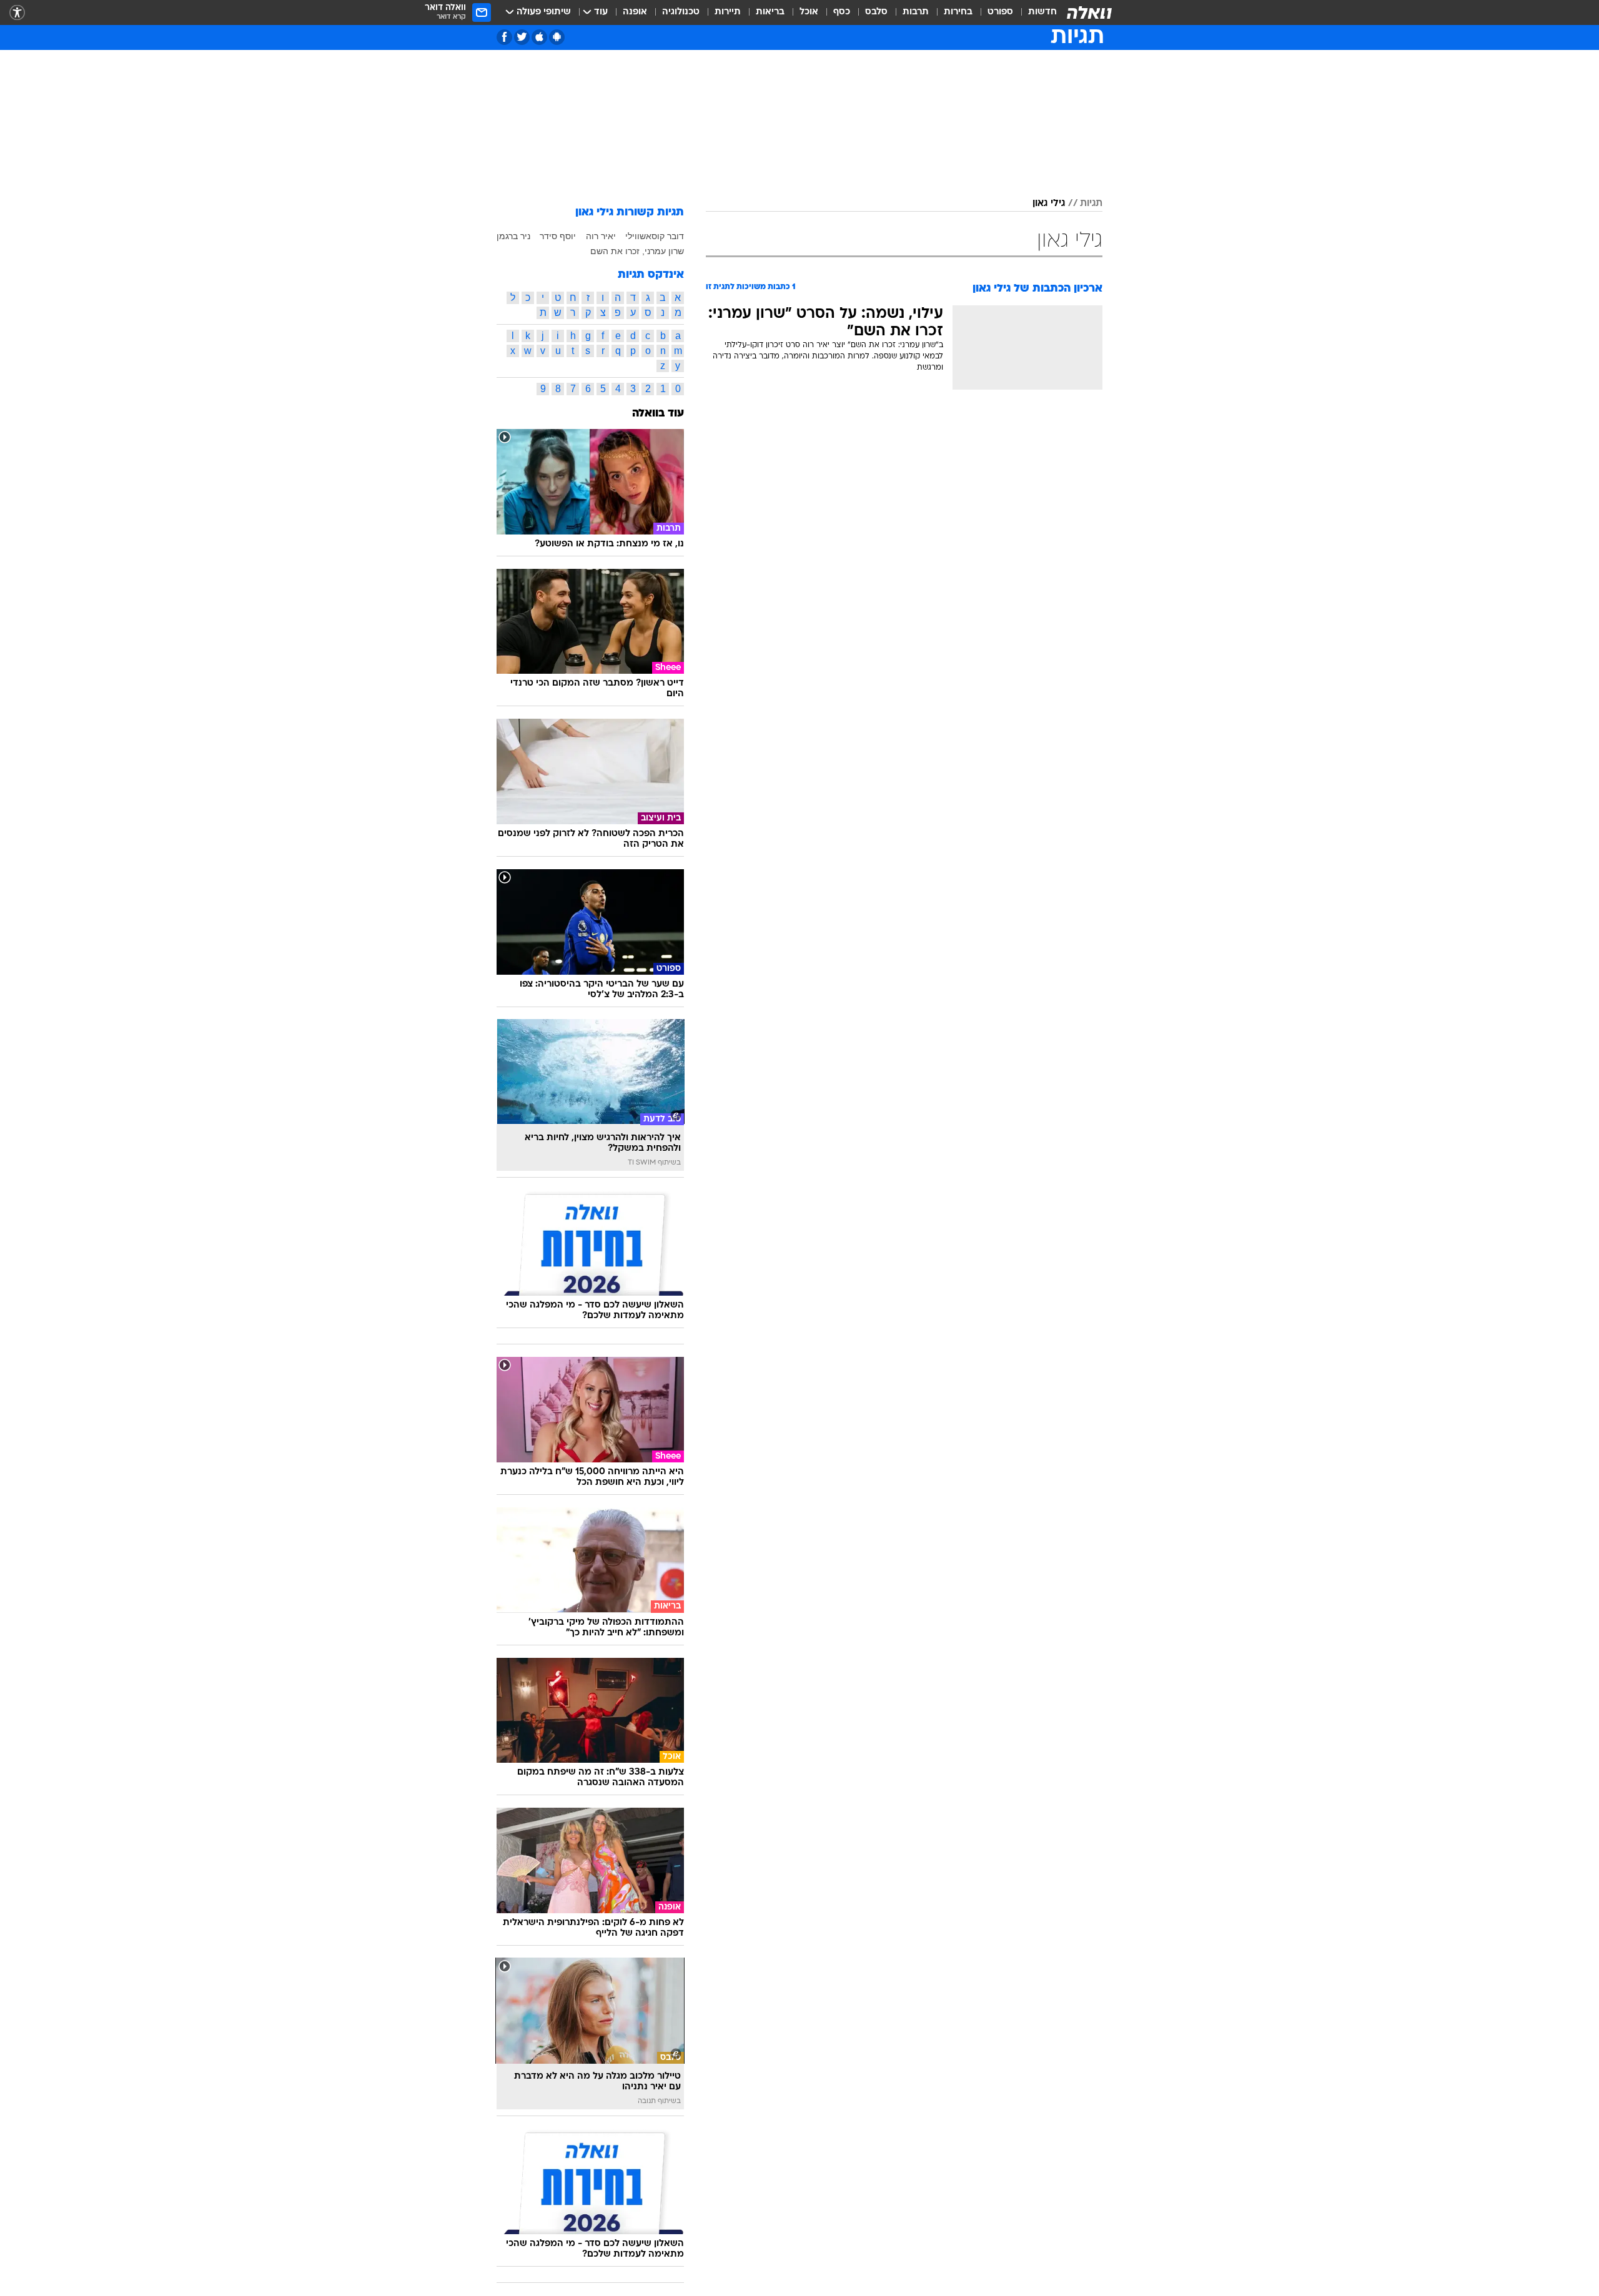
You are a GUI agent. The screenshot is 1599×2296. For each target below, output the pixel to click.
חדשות (1042, 12)
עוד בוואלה (658, 414)
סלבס (876, 12)
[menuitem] (1035, 12)
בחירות (958, 12)
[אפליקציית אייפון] (539, 37)
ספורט (1000, 12)
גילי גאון (1049, 204)
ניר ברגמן (513, 236)
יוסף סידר (558, 236)
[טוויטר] (522, 37)
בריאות (770, 12)
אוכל (809, 12)
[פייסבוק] (504, 37)
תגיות (1091, 204)
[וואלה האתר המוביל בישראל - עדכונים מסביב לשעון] (1089, 12)
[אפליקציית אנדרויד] (557, 37)
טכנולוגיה (681, 12)
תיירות (728, 12)
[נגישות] (17, 13)
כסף (842, 12)
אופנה (635, 12)
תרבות (916, 12)
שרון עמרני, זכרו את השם (637, 251)
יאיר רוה (601, 236)
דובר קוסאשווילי (655, 236)
